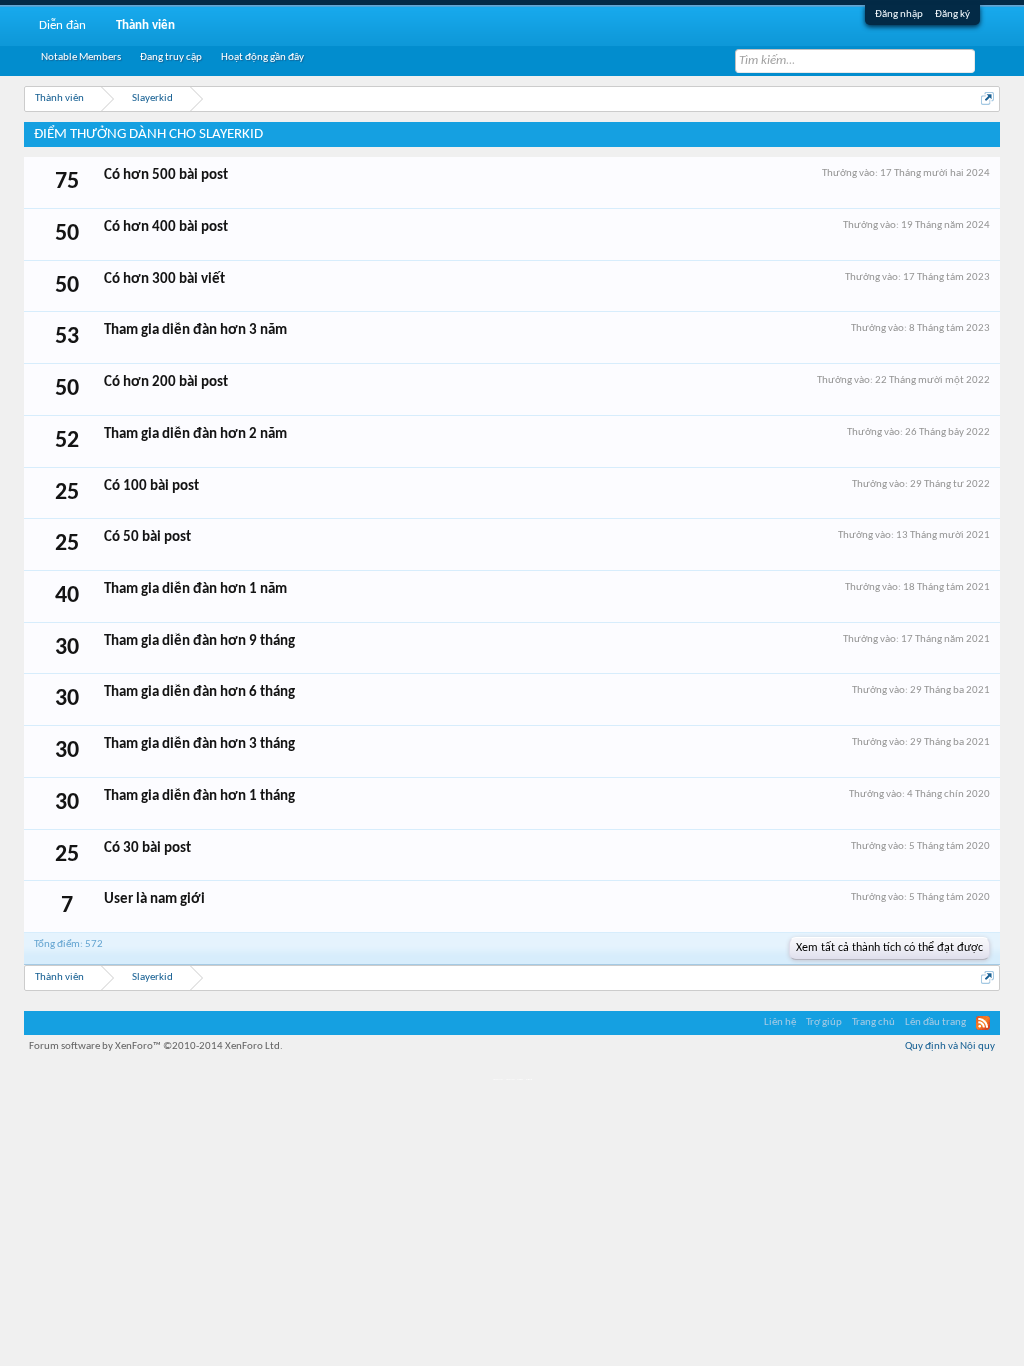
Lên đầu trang (935, 1022)
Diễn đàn (62, 25)
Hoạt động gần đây (262, 57)
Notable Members (81, 57)
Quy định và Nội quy (950, 1046)
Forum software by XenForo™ (156, 1046)
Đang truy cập (171, 57)
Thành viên (145, 25)
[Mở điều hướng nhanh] (987, 98)
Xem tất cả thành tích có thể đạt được (889, 948)
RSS (983, 1023)
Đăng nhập (899, 14)
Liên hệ (780, 1022)
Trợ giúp (824, 1022)
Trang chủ (873, 1022)
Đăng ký (952, 14)
